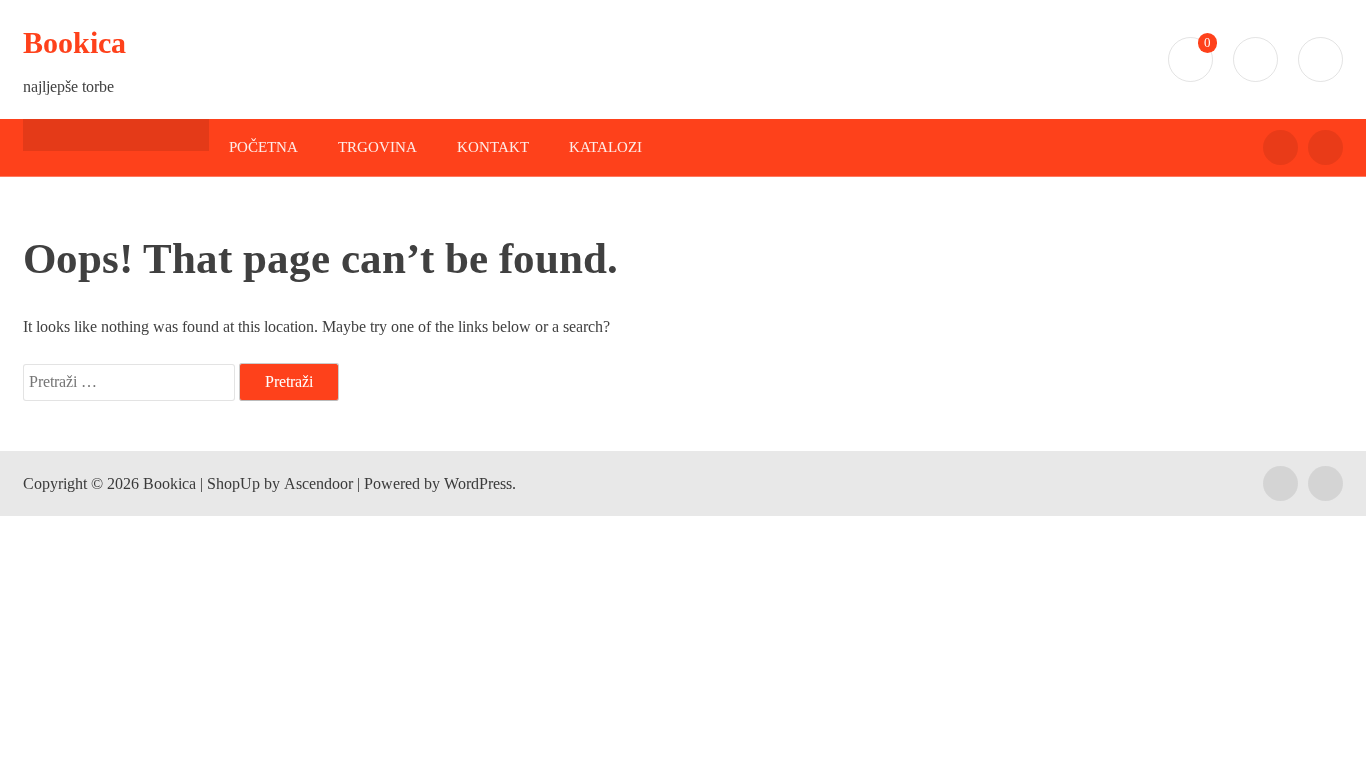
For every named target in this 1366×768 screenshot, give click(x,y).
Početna (263, 147)
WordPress (478, 483)
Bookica (74, 42)
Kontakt (493, 147)
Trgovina (377, 147)
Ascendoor (318, 483)
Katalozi (605, 147)
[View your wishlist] (1320, 59)
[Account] (1255, 59)
